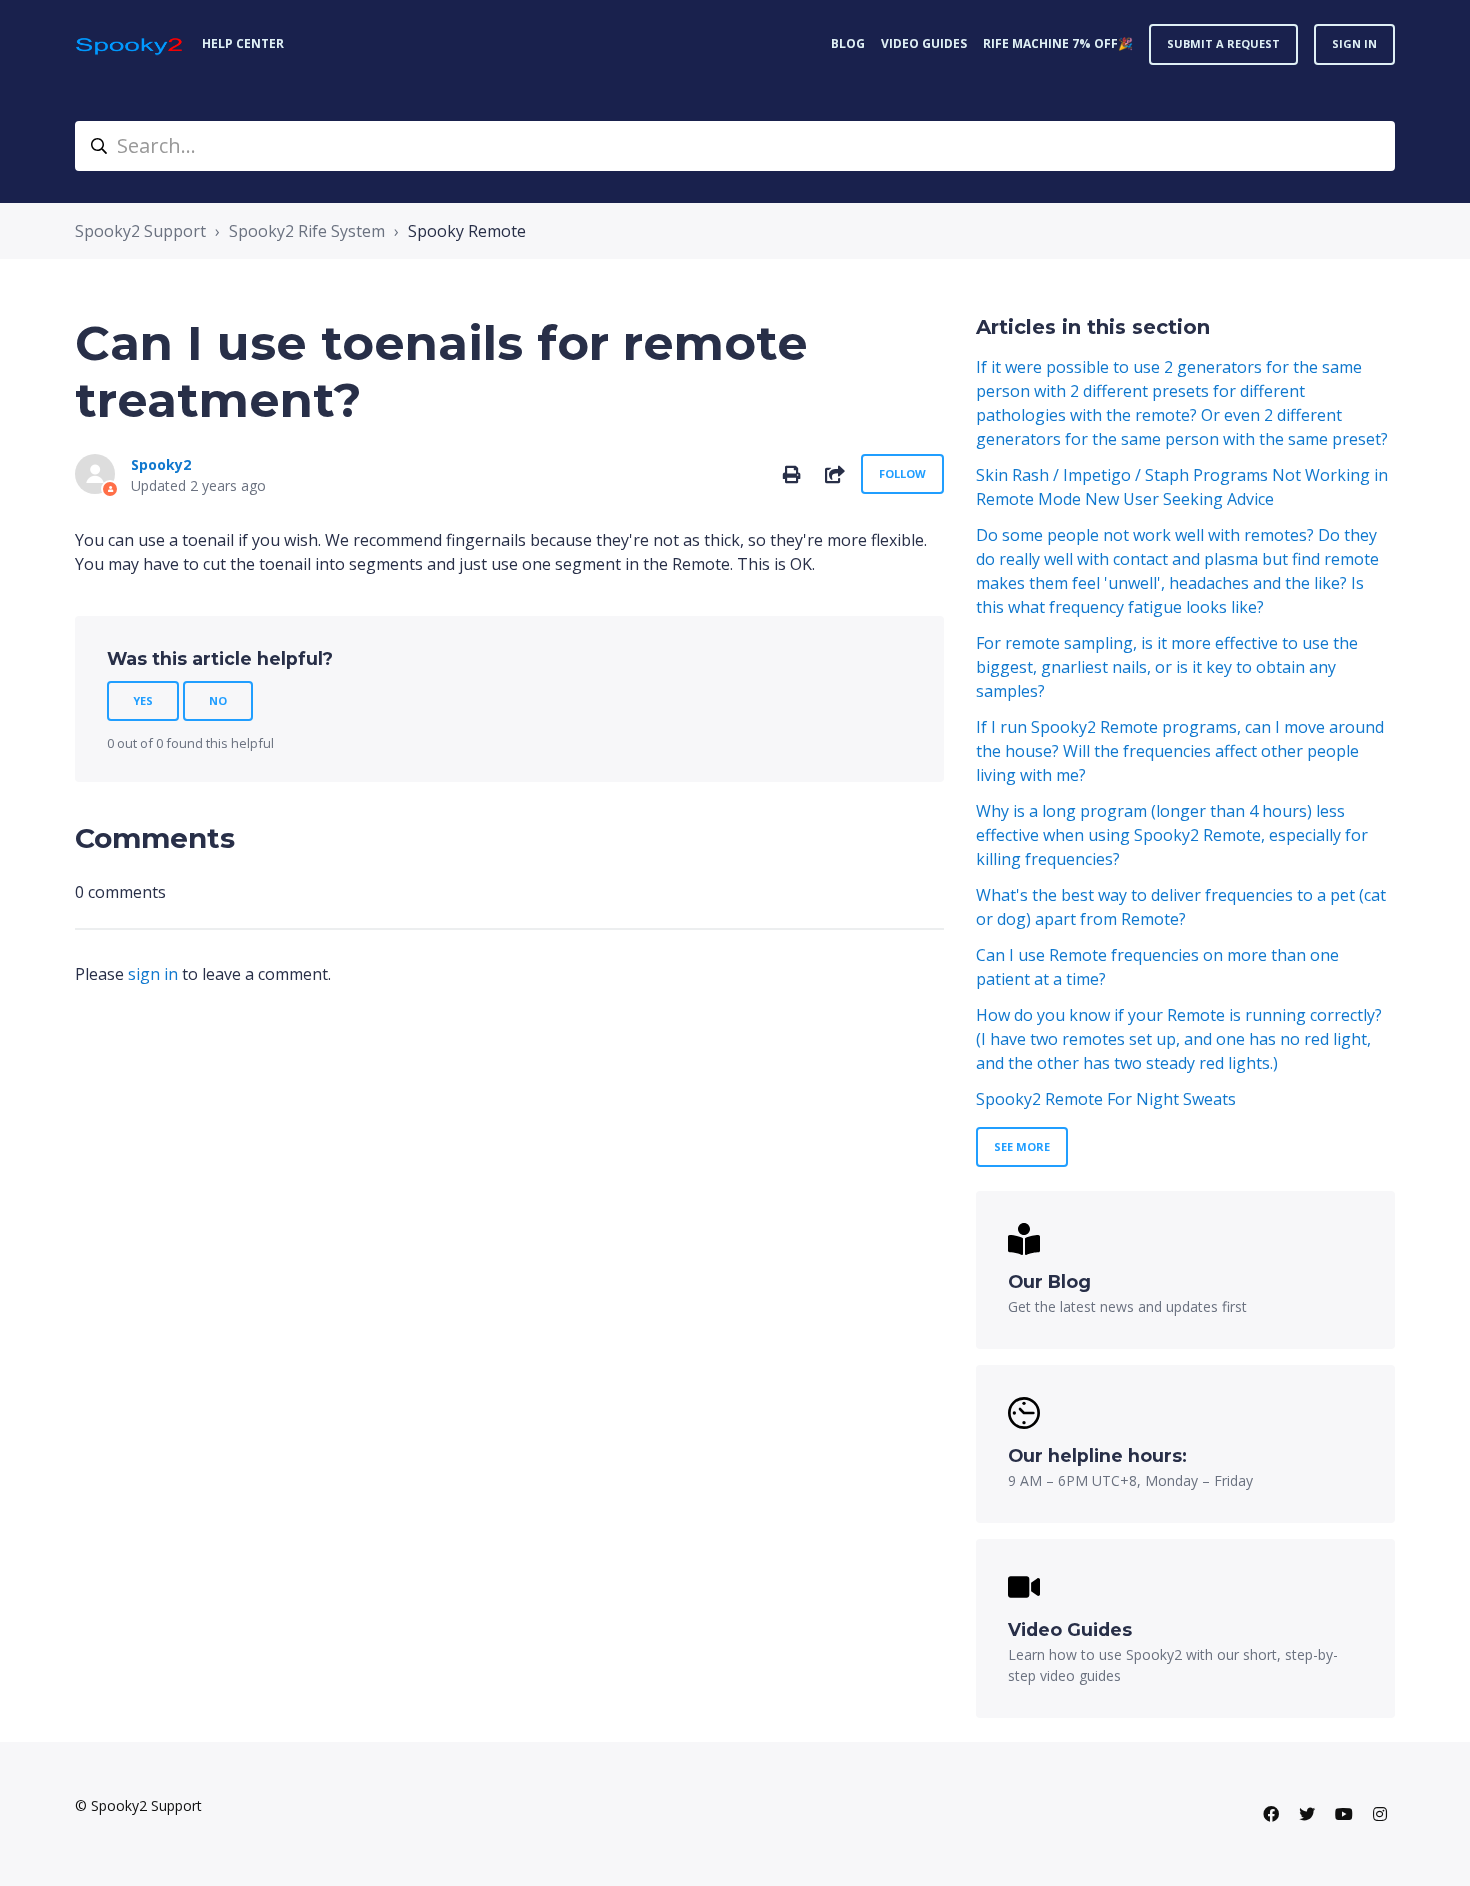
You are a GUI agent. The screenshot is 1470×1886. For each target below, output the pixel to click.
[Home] (130, 44)
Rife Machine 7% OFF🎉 (1058, 43)
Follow (902, 473)
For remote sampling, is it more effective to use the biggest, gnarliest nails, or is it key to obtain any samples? (1167, 667)
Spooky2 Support (140, 231)
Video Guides (924, 43)
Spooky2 (161, 464)
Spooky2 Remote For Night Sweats (1106, 1099)
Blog (848, 43)
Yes (143, 700)
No (218, 700)
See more (1022, 1146)
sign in (153, 974)
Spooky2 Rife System (307, 231)
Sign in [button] (1354, 43)
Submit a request (1223, 43)
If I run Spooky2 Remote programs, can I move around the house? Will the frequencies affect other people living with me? (1180, 751)
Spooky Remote (467, 231)
